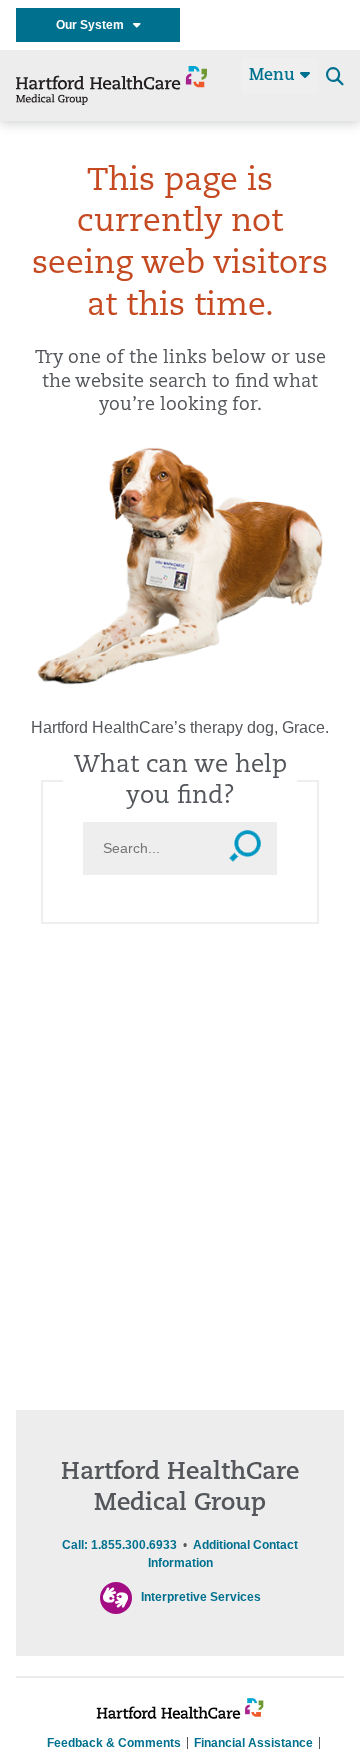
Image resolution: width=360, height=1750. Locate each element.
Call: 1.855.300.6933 (119, 1545)
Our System (94, 25)
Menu (274, 76)
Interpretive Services (201, 1597)
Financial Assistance (253, 1743)
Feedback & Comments (114, 1743)
